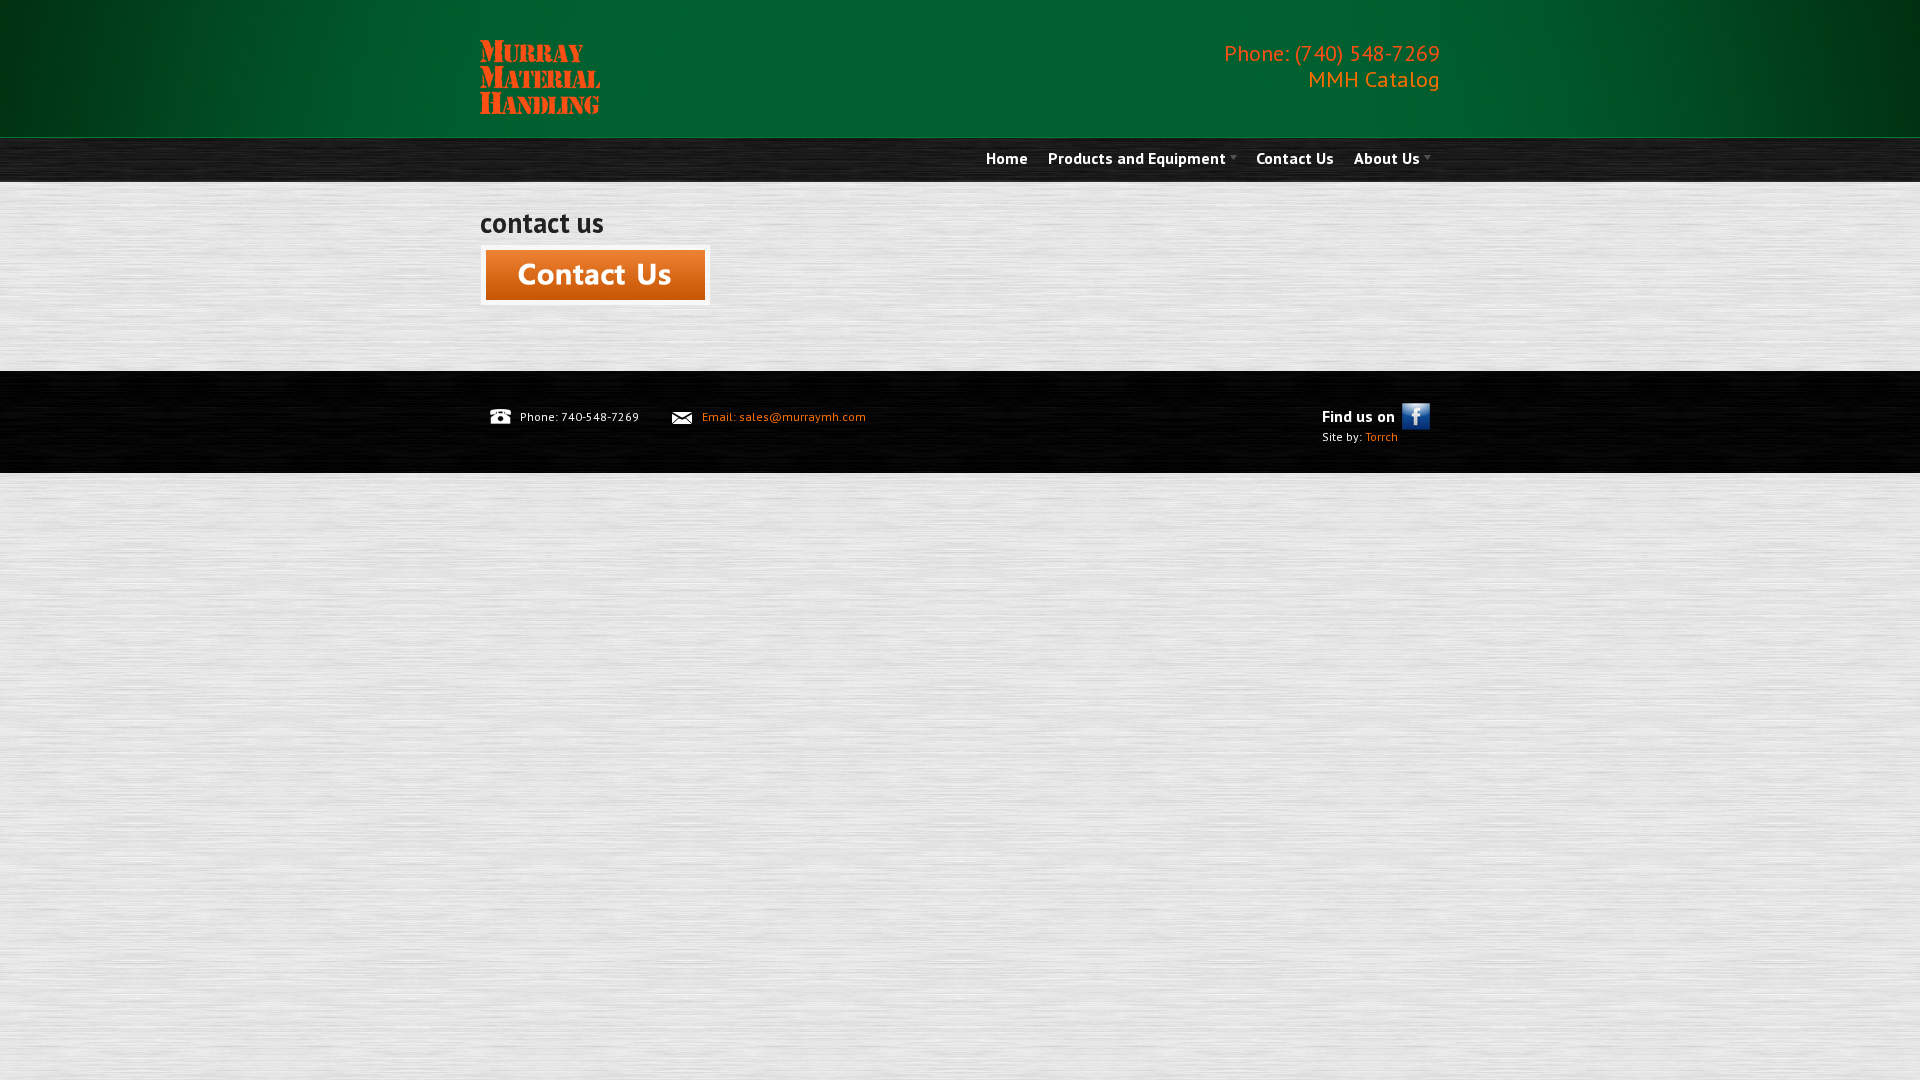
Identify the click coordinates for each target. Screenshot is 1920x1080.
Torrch (1380, 436)
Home (1007, 158)
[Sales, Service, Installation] (540, 109)
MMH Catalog (1374, 79)
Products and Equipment (1132, 159)
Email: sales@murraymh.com (784, 416)
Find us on (1358, 416)
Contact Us (1295, 158)
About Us (1382, 159)
